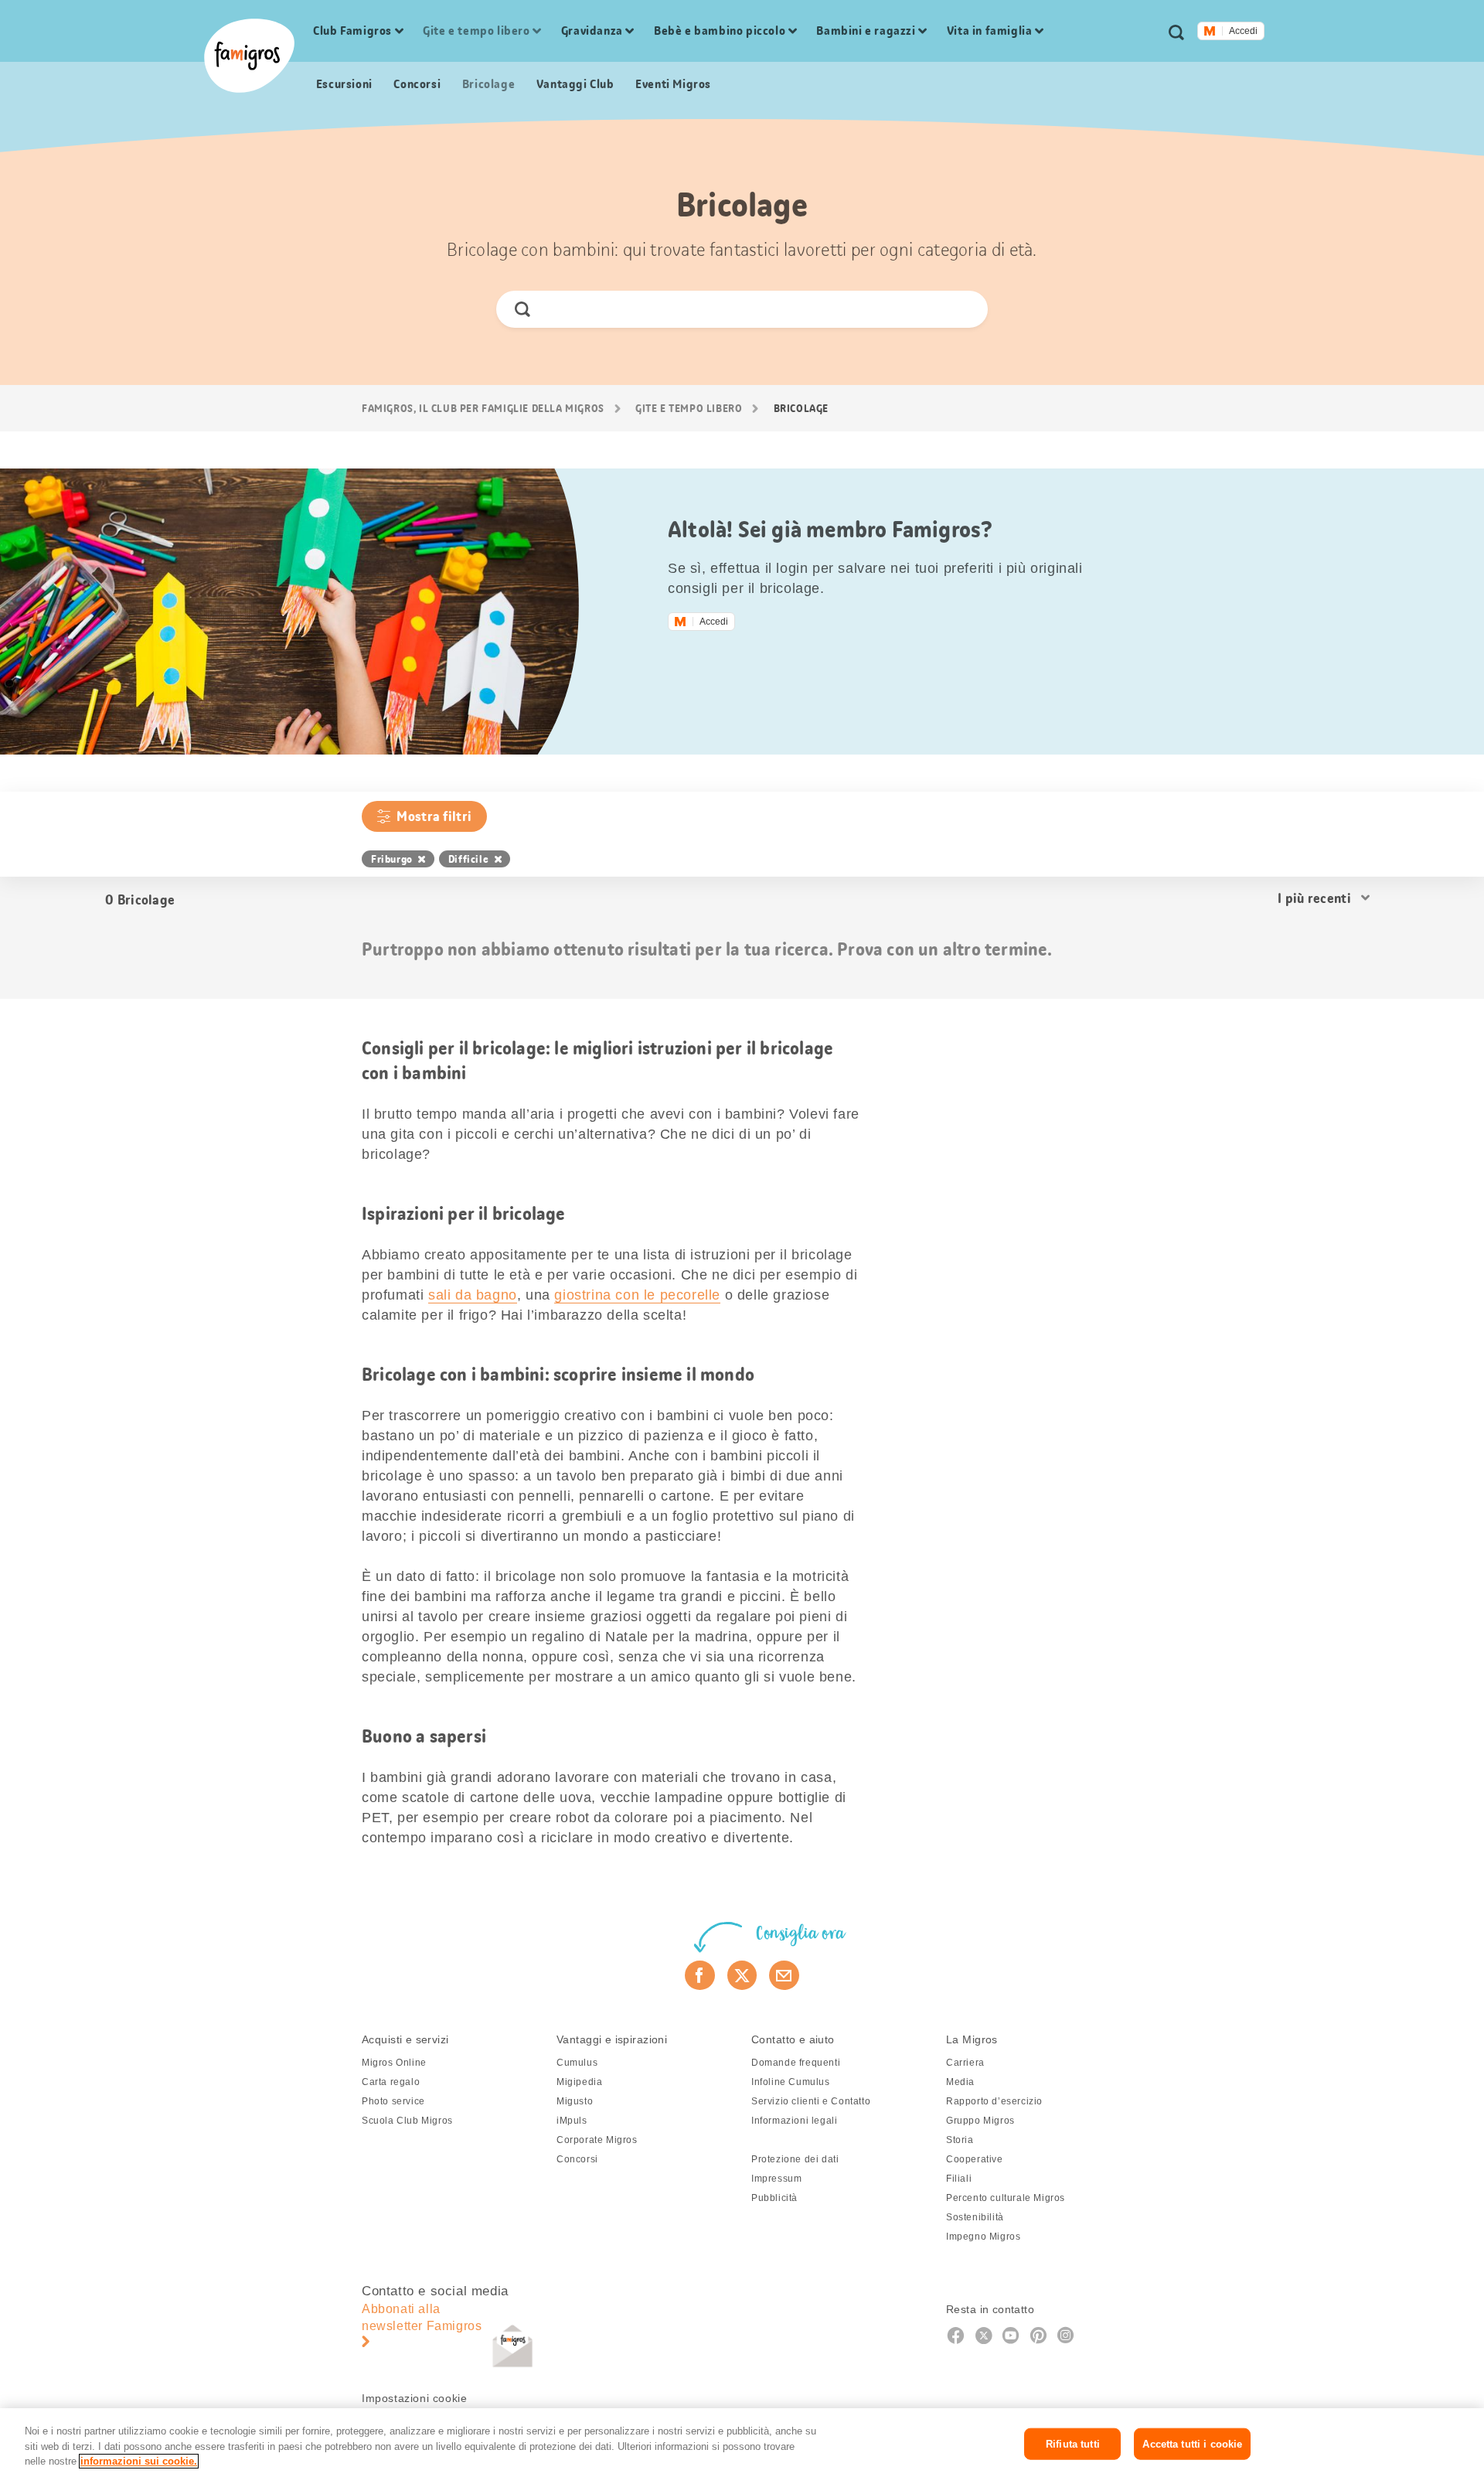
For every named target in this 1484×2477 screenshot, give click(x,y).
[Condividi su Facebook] (700, 1975)
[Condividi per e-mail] (784, 1975)
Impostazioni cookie (414, 2398)
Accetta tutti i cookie (1192, 2443)
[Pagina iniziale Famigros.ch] (249, 56)
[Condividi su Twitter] (742, 1975)
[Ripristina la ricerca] (963, 309)
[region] (742, 2443)
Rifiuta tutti (1073, 2443)
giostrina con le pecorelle (637, 1295)
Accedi (1243, 31)
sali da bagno (473, 1295)
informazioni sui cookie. (139, 2461)
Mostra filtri (434, 816)
